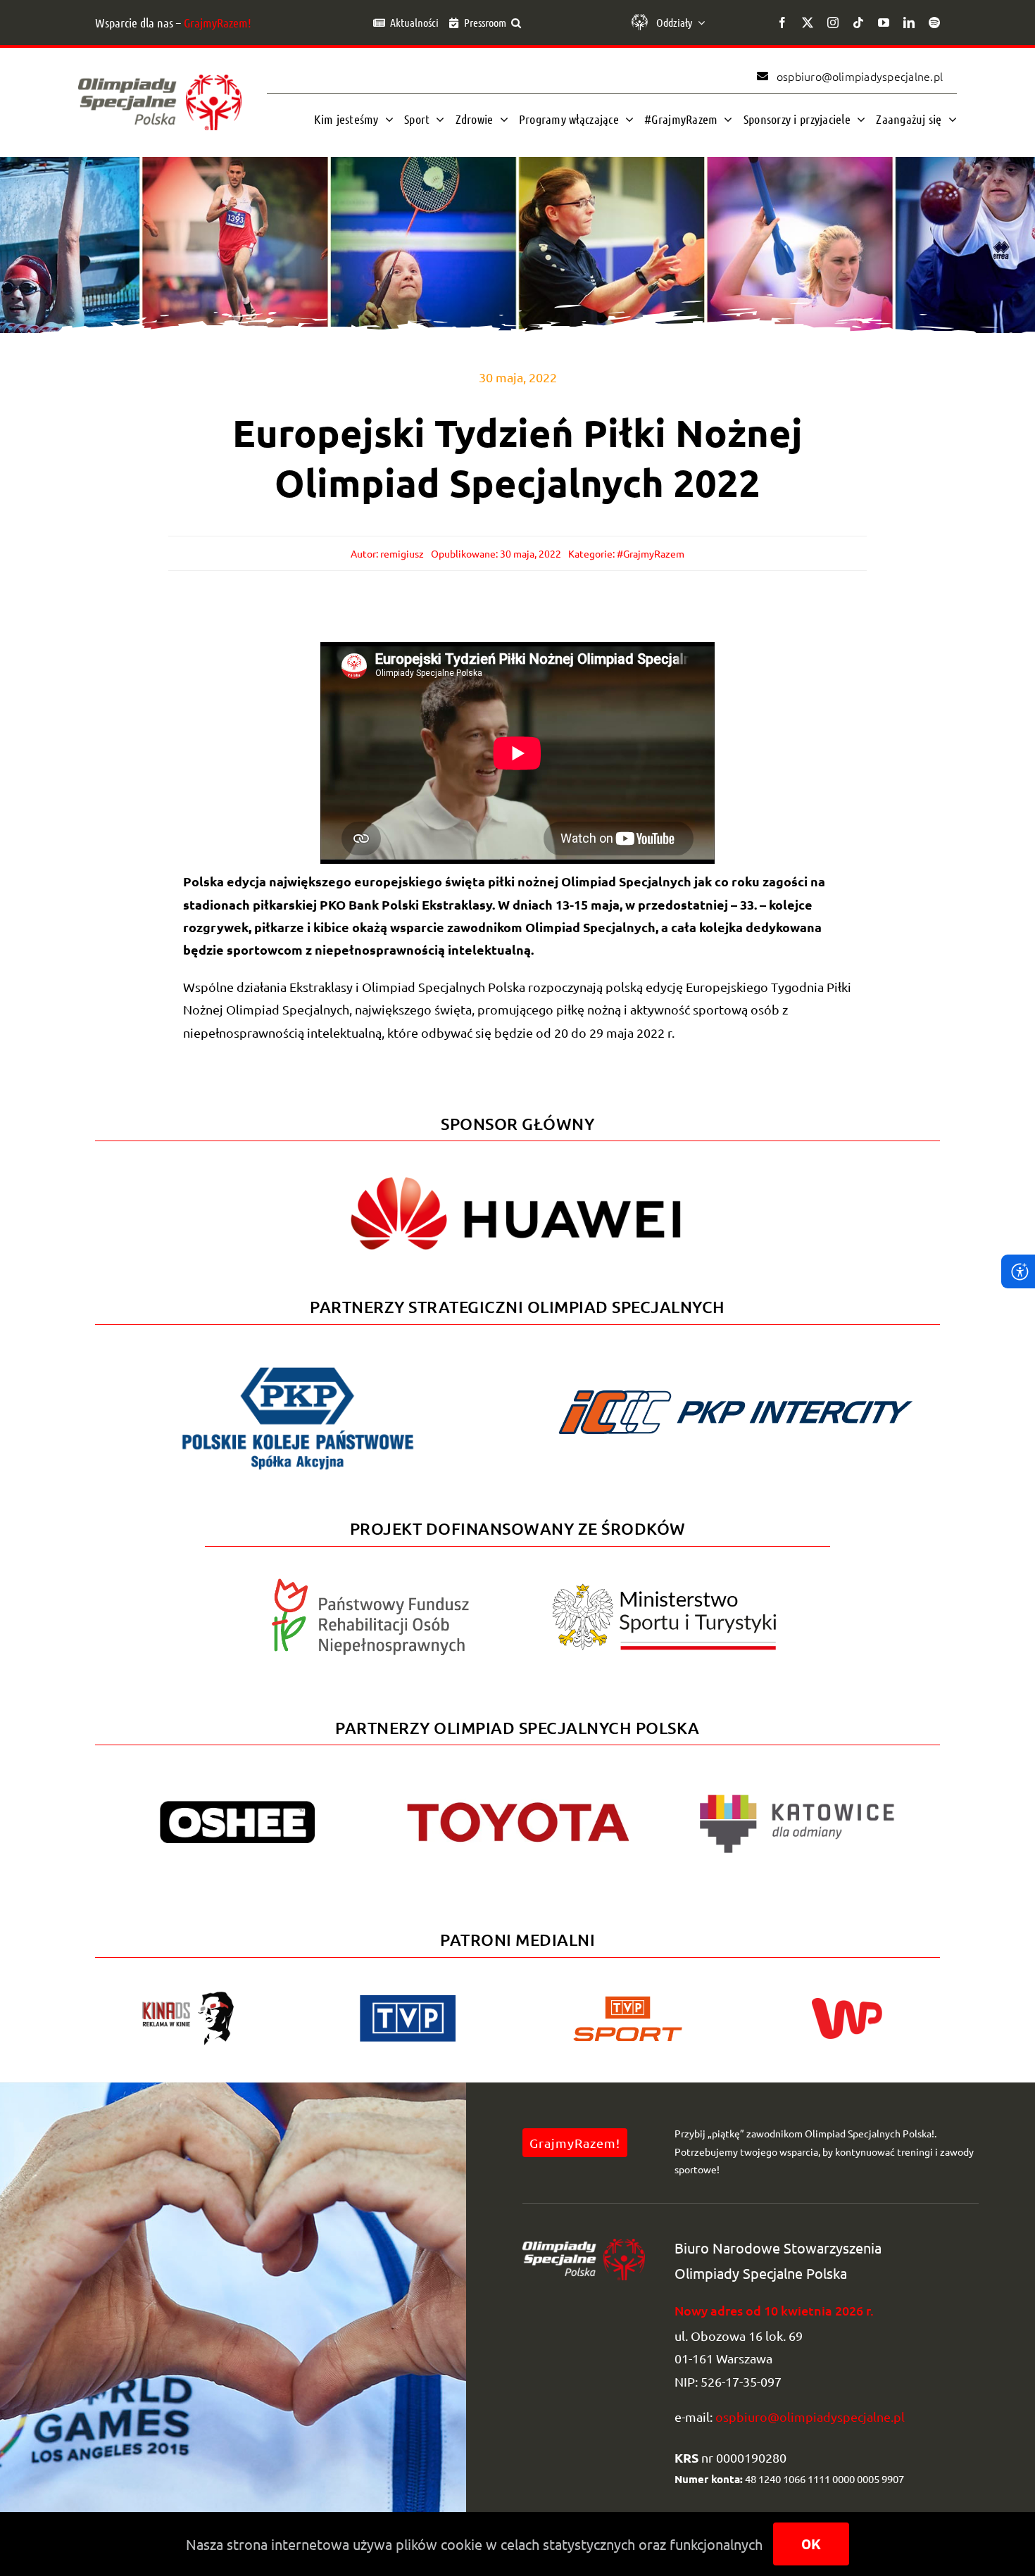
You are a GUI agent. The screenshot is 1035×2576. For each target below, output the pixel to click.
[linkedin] (909, 23)
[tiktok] (858, 23)
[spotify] (934, 23)
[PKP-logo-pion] (298, 1366)
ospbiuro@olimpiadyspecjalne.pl (810, 2417)
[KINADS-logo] (188, 1996)
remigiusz (402, 553)
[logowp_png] (847, 2004)
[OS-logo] (160, 81)
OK (811, 2544)
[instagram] (833, 23)
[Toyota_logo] (517, 1801)
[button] (516, 23)
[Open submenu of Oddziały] (698, 23)
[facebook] (782, 23)
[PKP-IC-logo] (737, 1382)
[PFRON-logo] (370, 1584)
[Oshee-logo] (237, 1807)
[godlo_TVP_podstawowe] (408, 2001)
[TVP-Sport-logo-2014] (628, 2002)
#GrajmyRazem (651, 553)
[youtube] (884, 23)
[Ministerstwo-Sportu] (665, 1589)
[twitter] (808, 23)
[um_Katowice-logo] (796, 1783)
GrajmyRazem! (218, 23)
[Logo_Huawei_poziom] (517, 1165)
